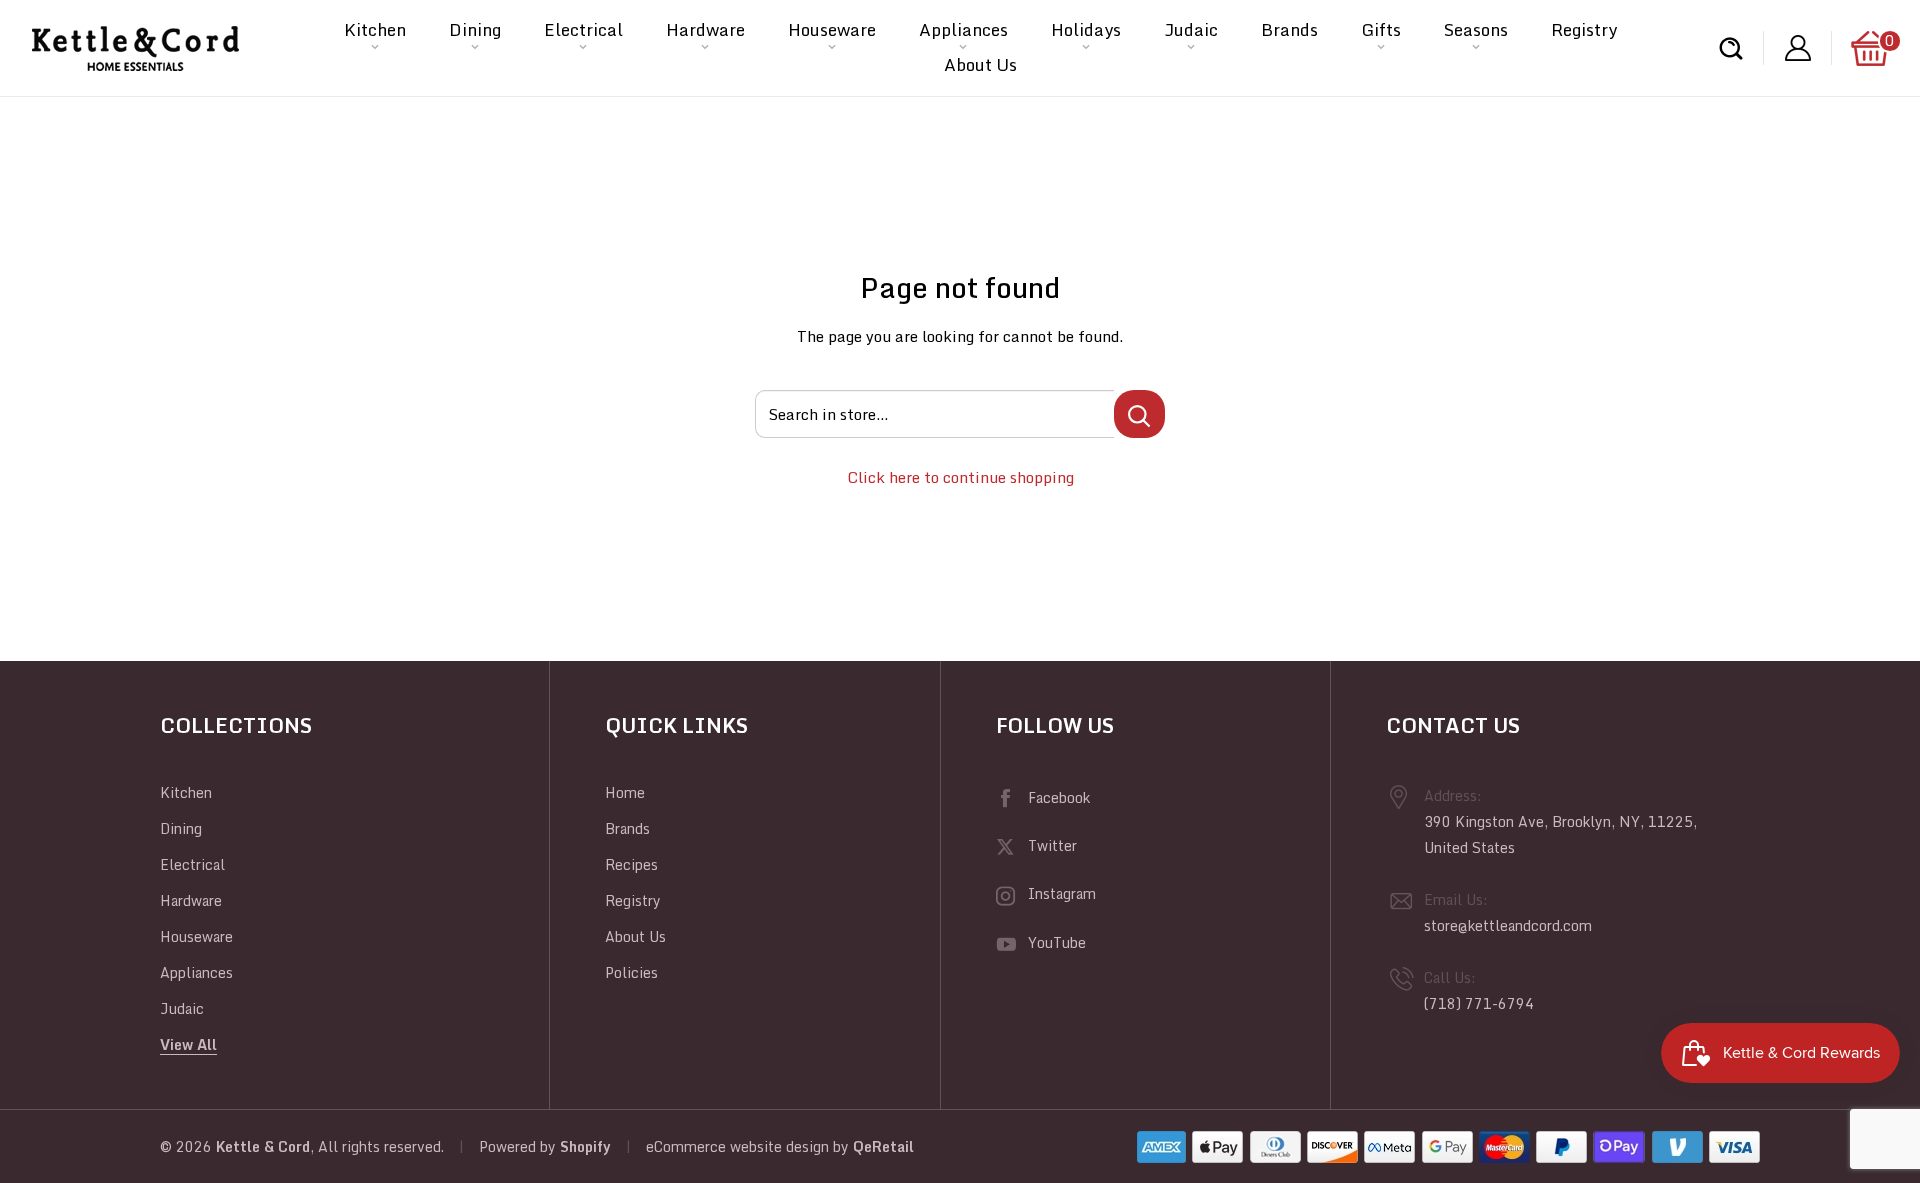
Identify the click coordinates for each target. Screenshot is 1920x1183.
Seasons (1476, 29)
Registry (1584, 29)
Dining (475, 29)
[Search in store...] (1139, 414)
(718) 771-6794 (1479, 1003)
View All (188, 1044)
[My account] (1798, 48)
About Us (980, 64)
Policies (631, 972)
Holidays (1086, 29)
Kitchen (375, 29)
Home (625, 792)
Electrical (583, 29)
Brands (1289, 29)
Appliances (963, 29)
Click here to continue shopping (960, 477)
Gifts (1381, 29)
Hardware (705, 29)
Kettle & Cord (263, 1146)
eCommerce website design (737, 1146)
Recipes (631, 864)
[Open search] (1731, 48)
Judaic (1191, 29)
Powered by (519, 1146)
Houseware (832, 29)
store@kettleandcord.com (1508, 925)
